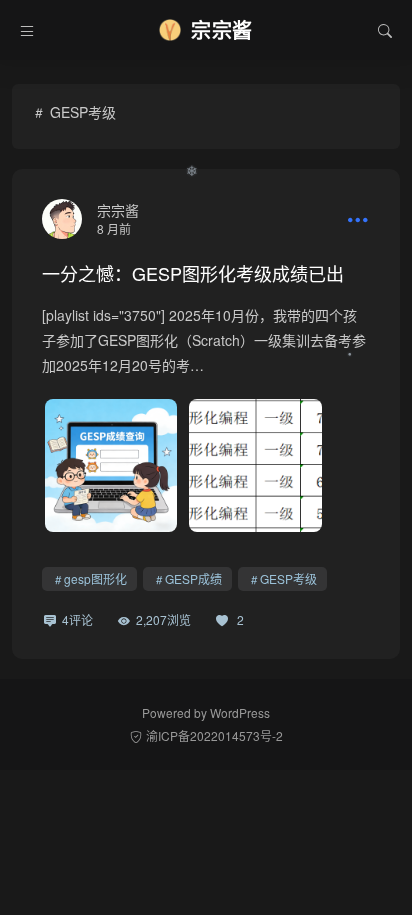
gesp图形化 (95, 578)
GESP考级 (288, 578)
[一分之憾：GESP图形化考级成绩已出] (62, 219)
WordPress (240, 712)
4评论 (77, 619)
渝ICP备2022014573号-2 (214, 735)
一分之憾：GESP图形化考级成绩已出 (193, 273)
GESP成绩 (193, 578)
